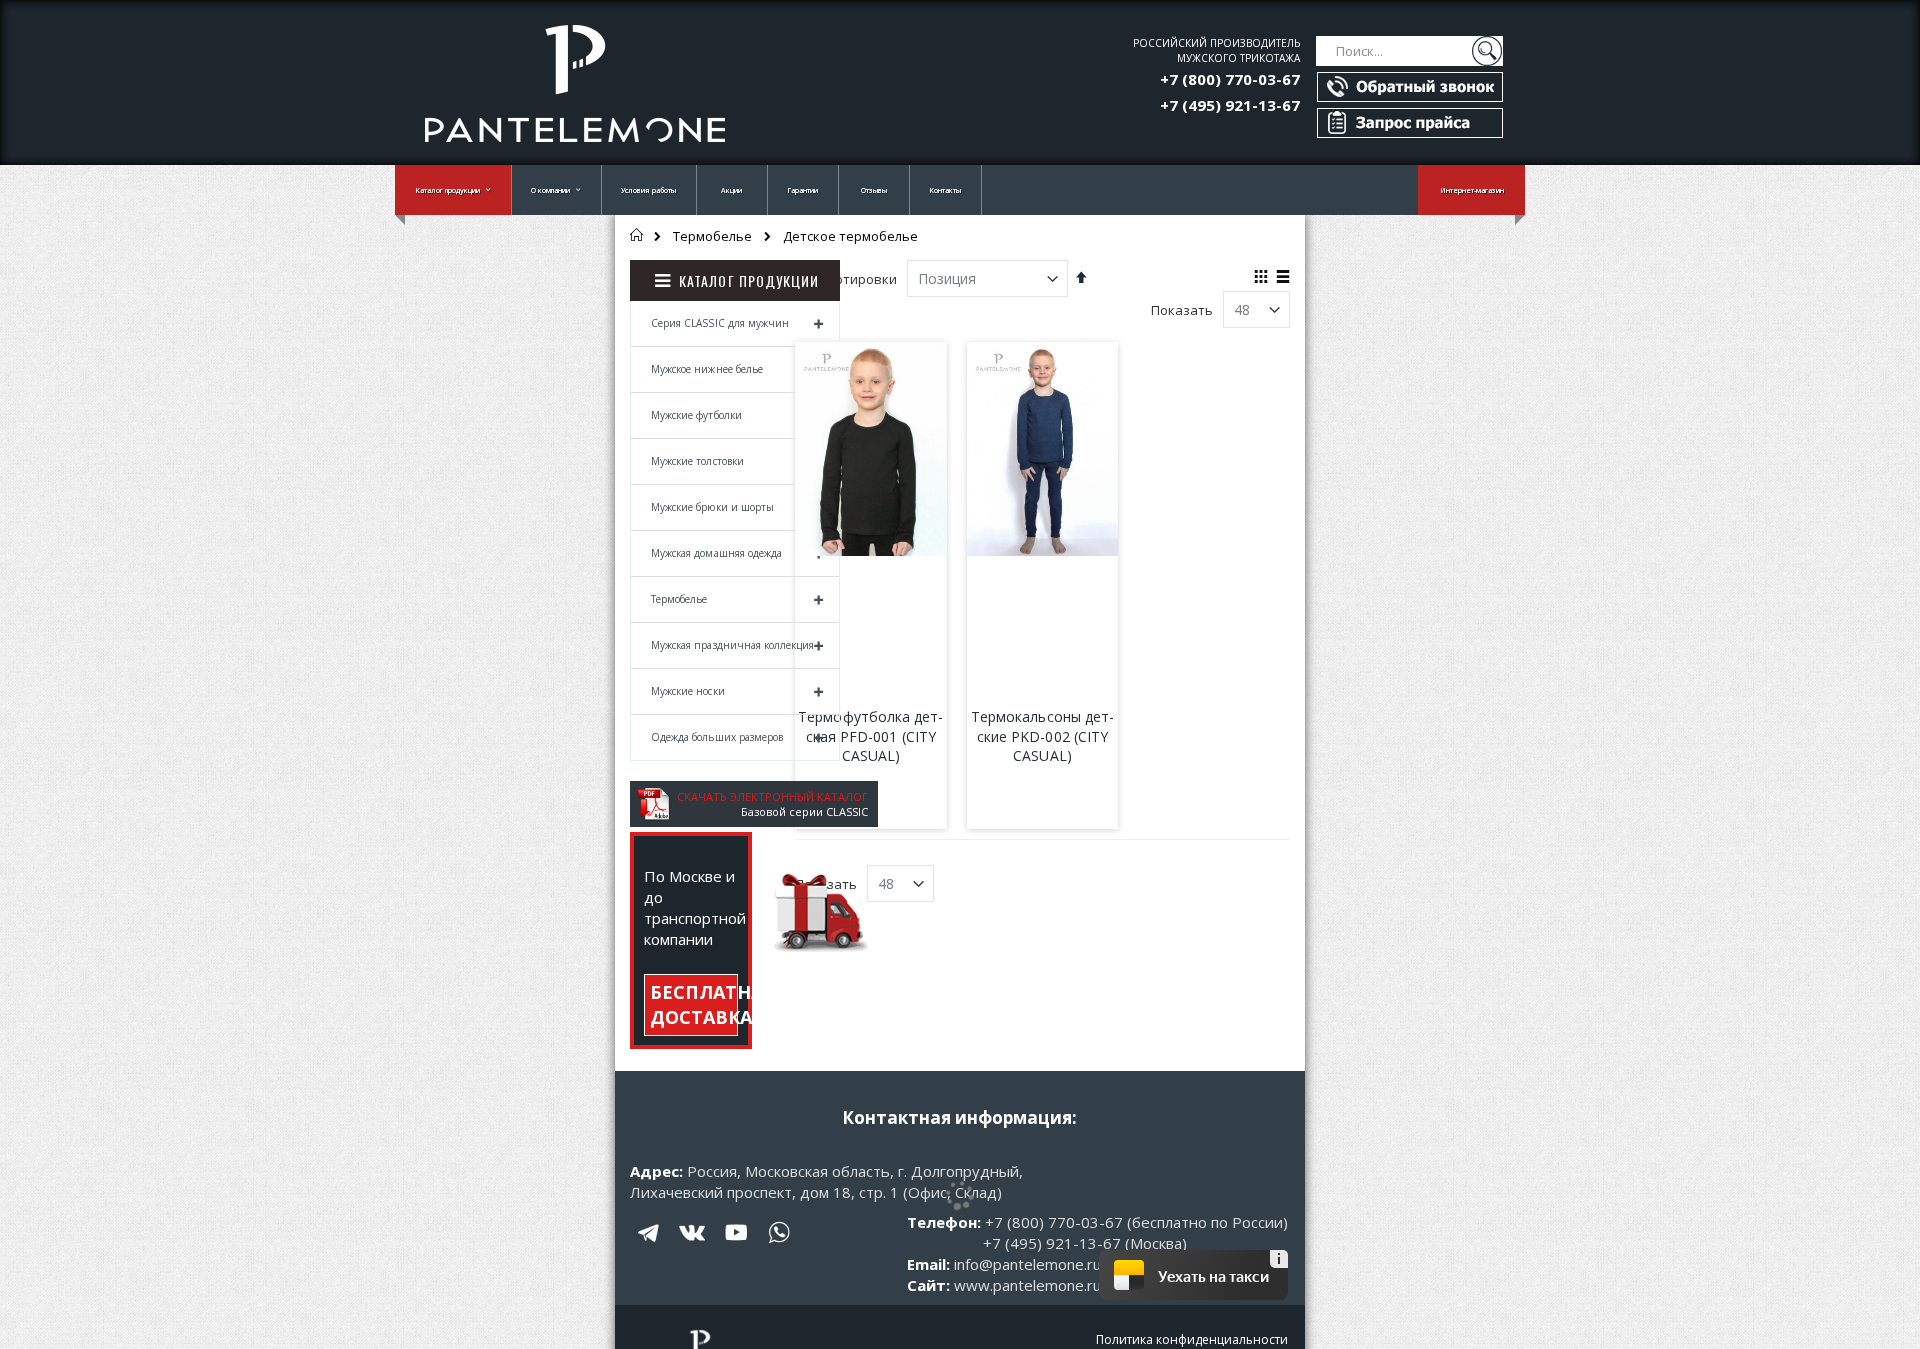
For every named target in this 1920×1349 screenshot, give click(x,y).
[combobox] (1409, 51)
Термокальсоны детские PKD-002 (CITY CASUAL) (1042, 736)
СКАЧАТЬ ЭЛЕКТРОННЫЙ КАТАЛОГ (772, 796)
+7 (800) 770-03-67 (1230, 79)
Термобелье (712, 236)
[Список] (1282, 278)
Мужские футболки (696, 415)
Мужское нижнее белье (707, 369)
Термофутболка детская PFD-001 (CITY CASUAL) (870, 736)
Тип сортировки (846, 279)
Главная (637, 235)
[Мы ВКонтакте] (693, 1247)
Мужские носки (688, 691)
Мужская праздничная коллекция (732, 645)
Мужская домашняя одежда (716, 553)
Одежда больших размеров (717, 737)
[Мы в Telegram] (650, 1247)
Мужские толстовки (697, 461)
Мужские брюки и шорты (712, 507)
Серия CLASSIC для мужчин (720, 323)
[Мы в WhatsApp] (779, 1247)
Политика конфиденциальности (1192, 1339)
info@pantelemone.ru (1027, 1264)
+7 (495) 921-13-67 (1230, 105)
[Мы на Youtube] (736, 1247)
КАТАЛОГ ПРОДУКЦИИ (749, 280)
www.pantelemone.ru (1027, 1285)
